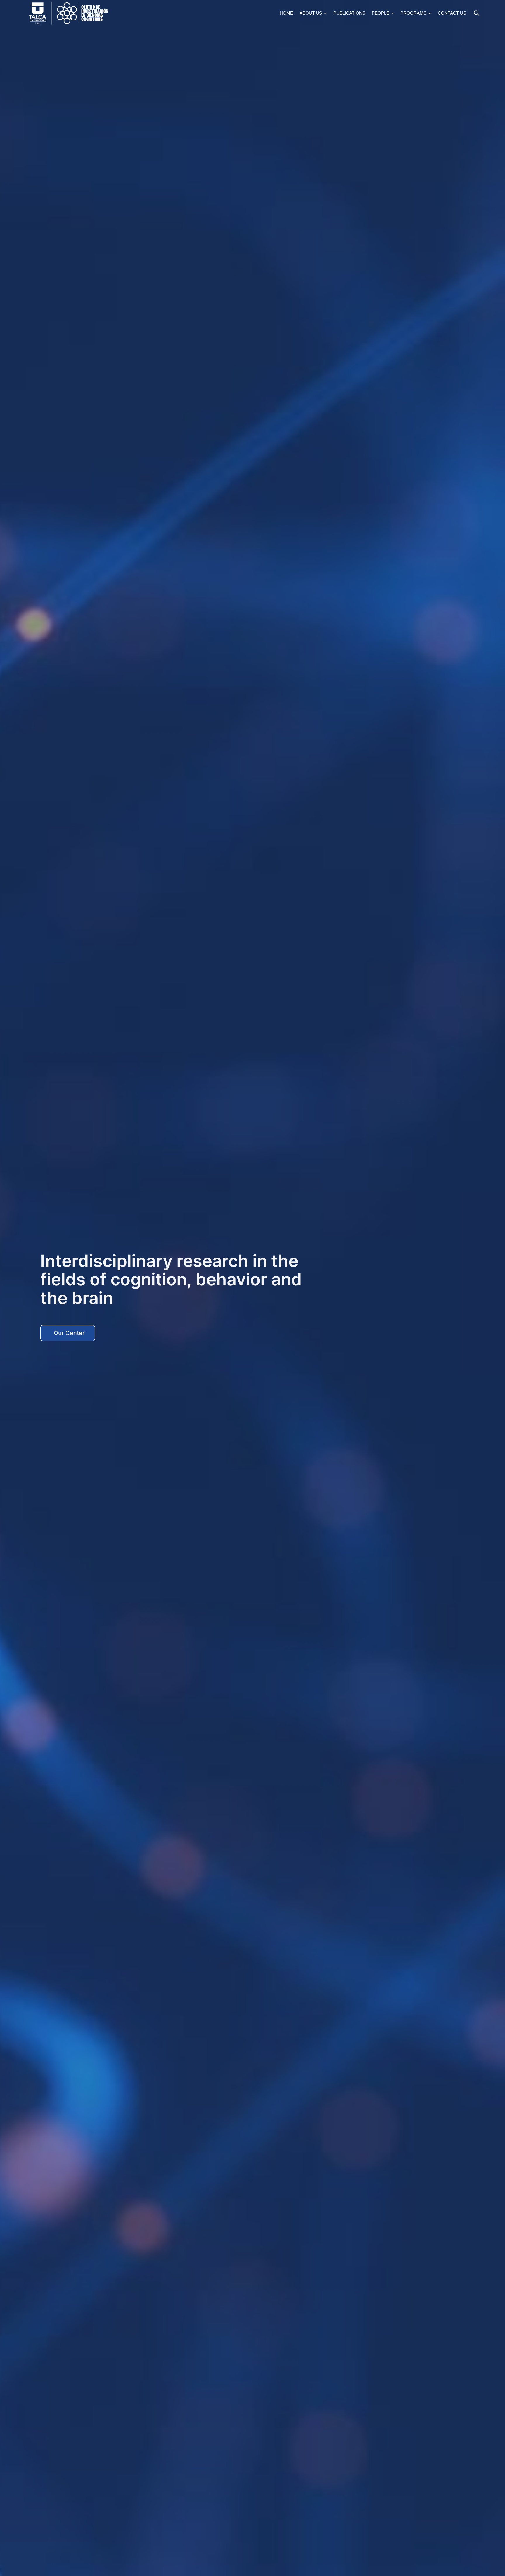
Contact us (452, 13)
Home (286, 13)
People (381, 13)
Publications (349, 13)
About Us (311, 13)
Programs (413, 13)
